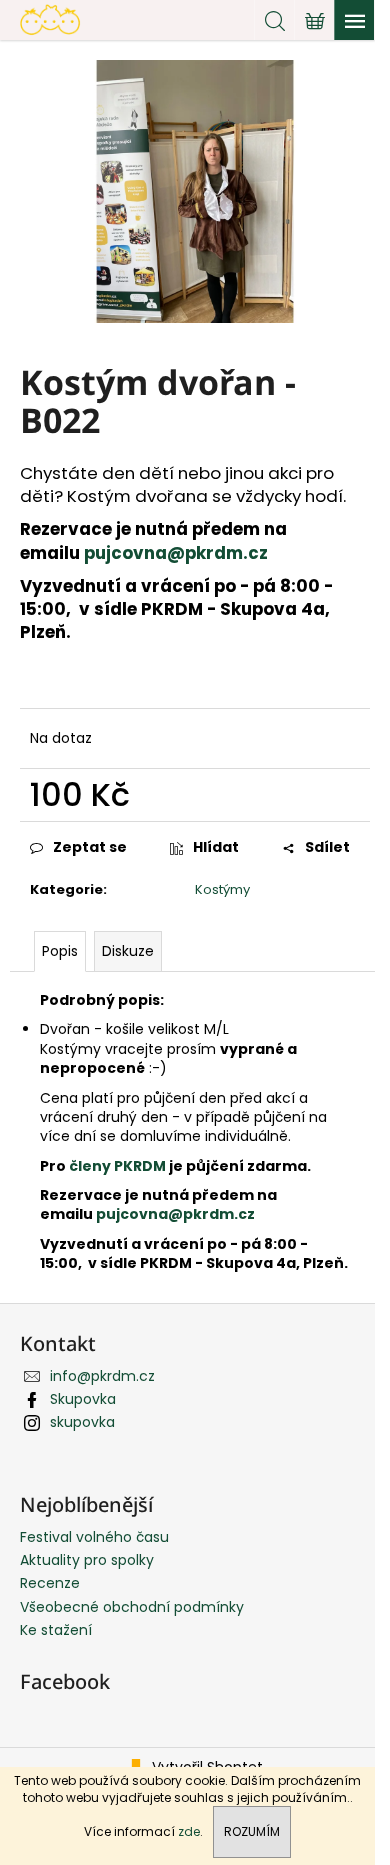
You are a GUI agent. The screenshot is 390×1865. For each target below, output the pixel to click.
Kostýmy (222, 889)
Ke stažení (56, 1630)
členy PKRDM (119, 1166)
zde (189, 1831)
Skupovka (83, 1399)
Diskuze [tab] (128, 951)
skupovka (82, 1422)
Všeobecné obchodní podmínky (132, 1607)
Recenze (50, 1583)
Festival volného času (94, 1537)
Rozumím (252, 1831)
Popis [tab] (60, 951)
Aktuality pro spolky (87, 1560)
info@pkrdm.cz (102, 1376)
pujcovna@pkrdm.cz (178, 553)
